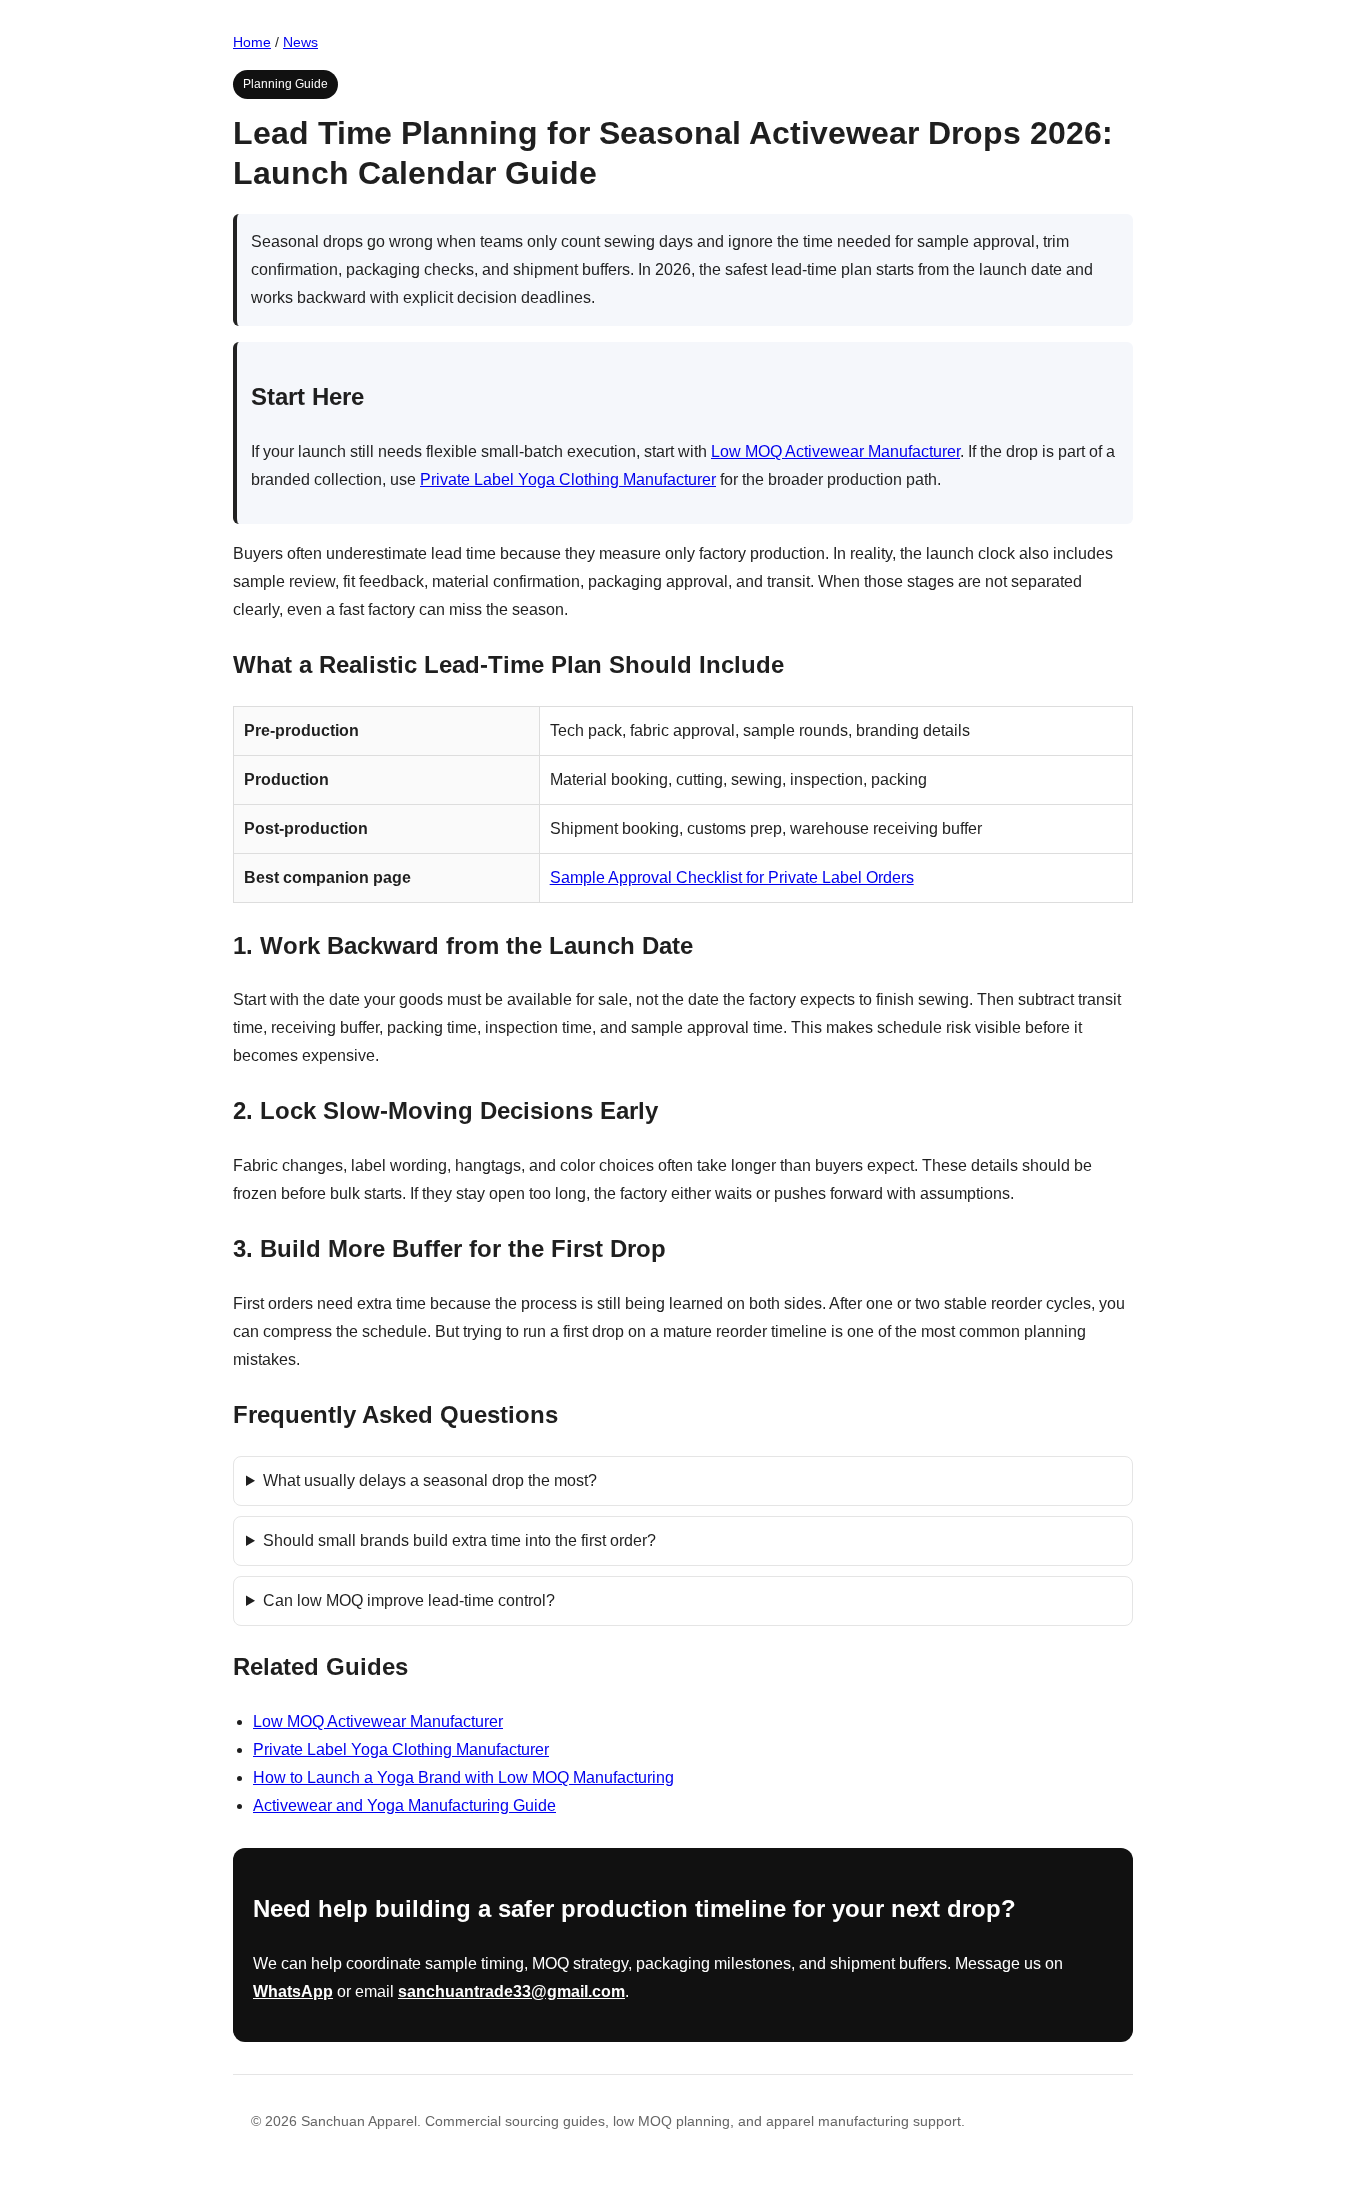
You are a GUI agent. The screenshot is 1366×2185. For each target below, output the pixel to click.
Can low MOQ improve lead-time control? (409, 1600)
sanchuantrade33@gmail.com (511, 1991)
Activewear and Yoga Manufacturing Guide (404, 1805)
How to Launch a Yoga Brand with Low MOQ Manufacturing (463, 1777)
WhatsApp (293, 1991)
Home (252, 42)
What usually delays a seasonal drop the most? (430, 1480)
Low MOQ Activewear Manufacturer (835, 451)
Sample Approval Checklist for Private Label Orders (732, 877)
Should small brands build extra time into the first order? (459, 1540)
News (300, 42)
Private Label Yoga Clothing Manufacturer (568, 479)
